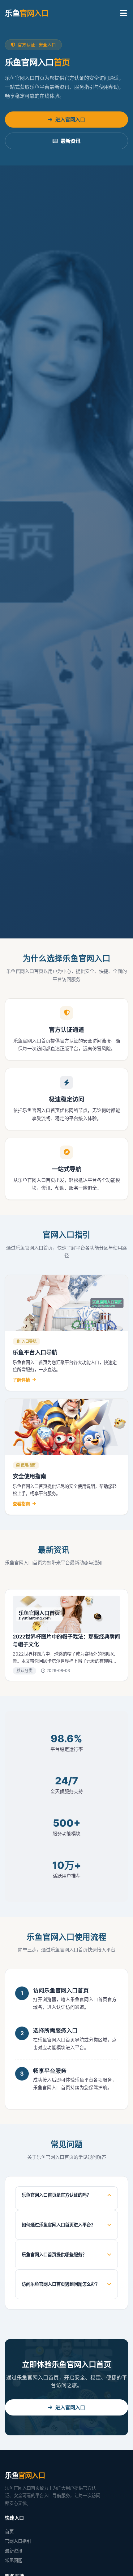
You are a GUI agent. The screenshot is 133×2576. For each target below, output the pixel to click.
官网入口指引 (18, 2541)
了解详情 (21, 1380)
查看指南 (21, 1504)
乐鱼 (27, 13)
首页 (9, 2531)
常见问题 (14, 2560)
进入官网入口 (70, 120)
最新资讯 (71, 141)
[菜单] (123, 13)
